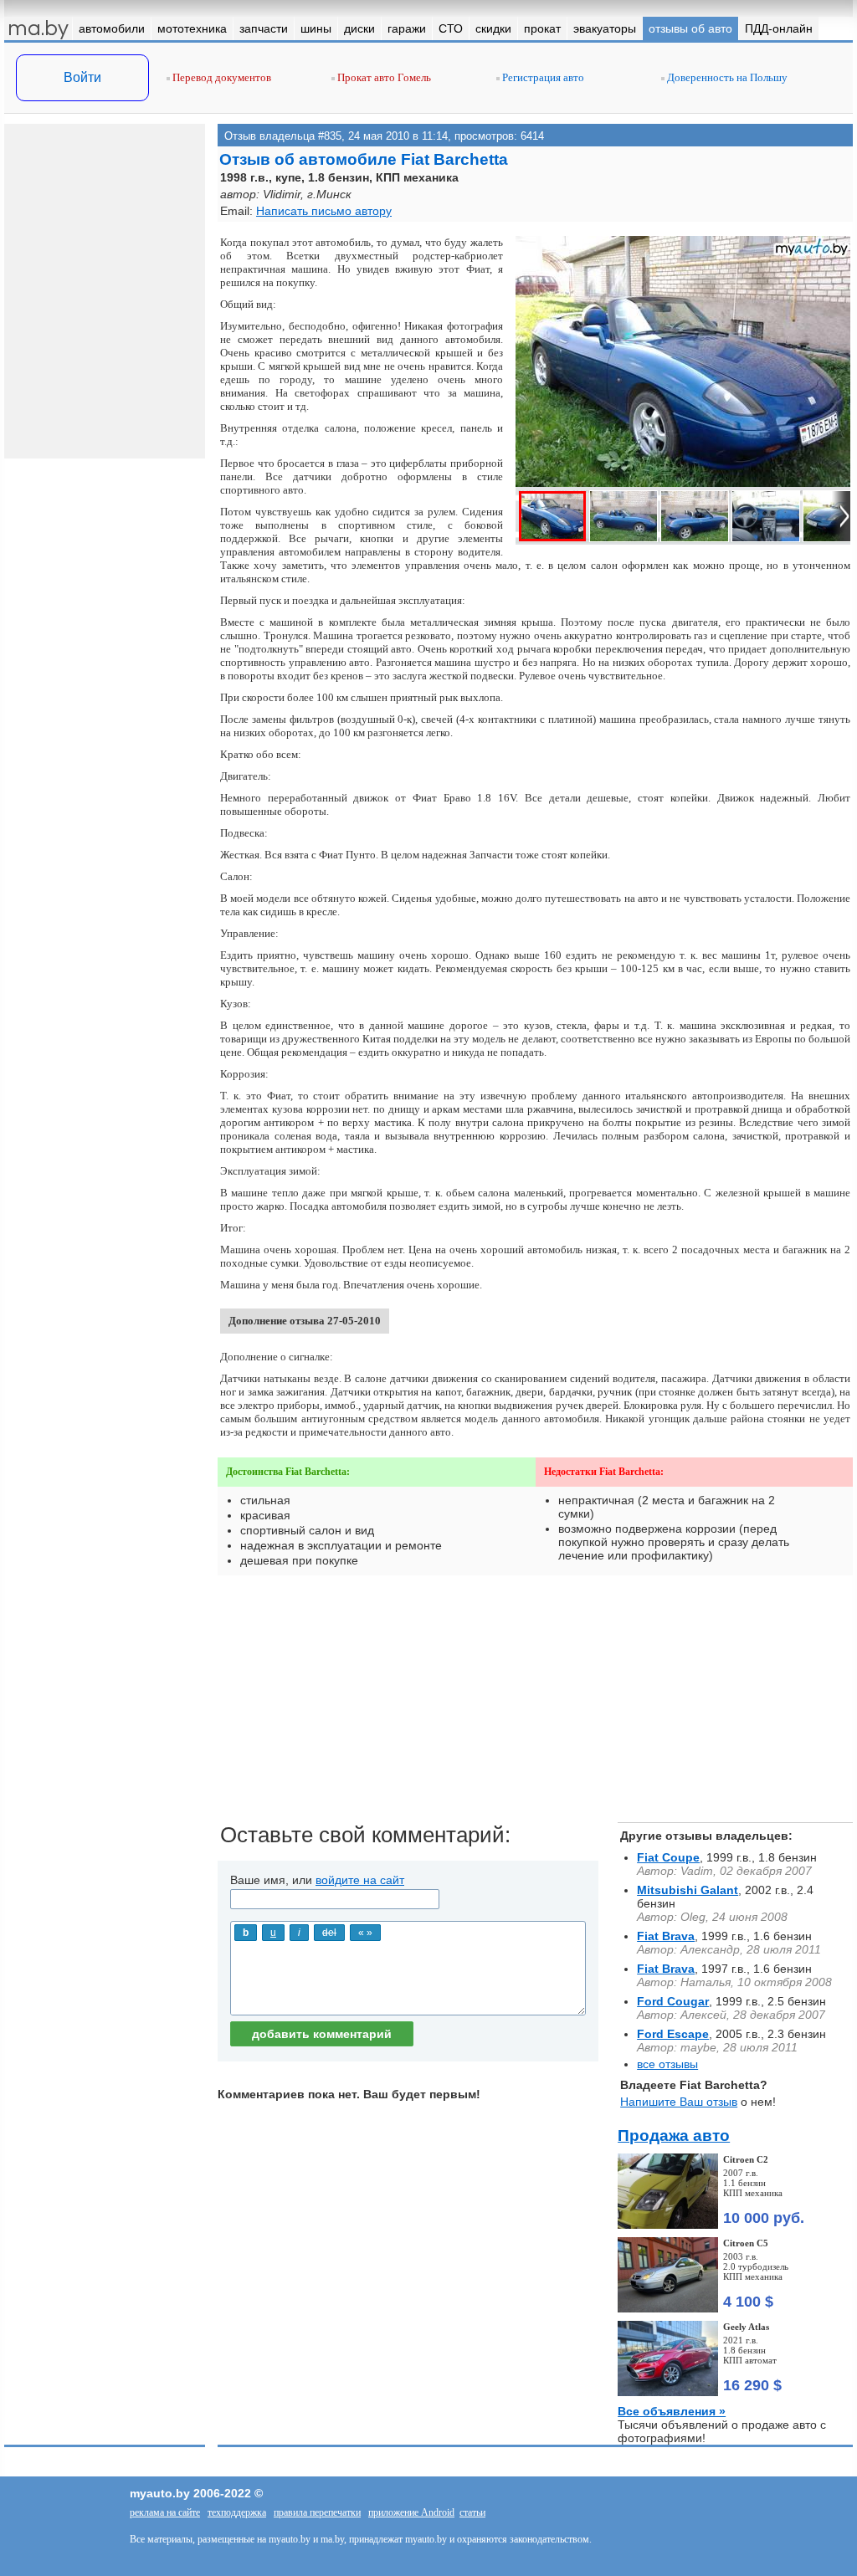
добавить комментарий (322, 2034)
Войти (82, 77)
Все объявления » (672, 2411)
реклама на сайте (165, 2512)
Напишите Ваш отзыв (679, 2102)
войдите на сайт (360, 1880)
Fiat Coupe (668, 1857)
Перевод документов (221, 77)
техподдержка (237, 2512)
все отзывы (667, 2064)
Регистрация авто (542, 77)
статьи (472, 2512)
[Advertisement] (535, 1705)
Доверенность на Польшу (726, 77)
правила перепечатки (317, 2512)
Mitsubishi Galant (688, 1890)
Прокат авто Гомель (383, 77)
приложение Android (411, 2512)
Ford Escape (673, 2034)
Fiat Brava (666, 1936)
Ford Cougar (673, 2001)
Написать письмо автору (324, 211)
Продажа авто (674, 2136)
